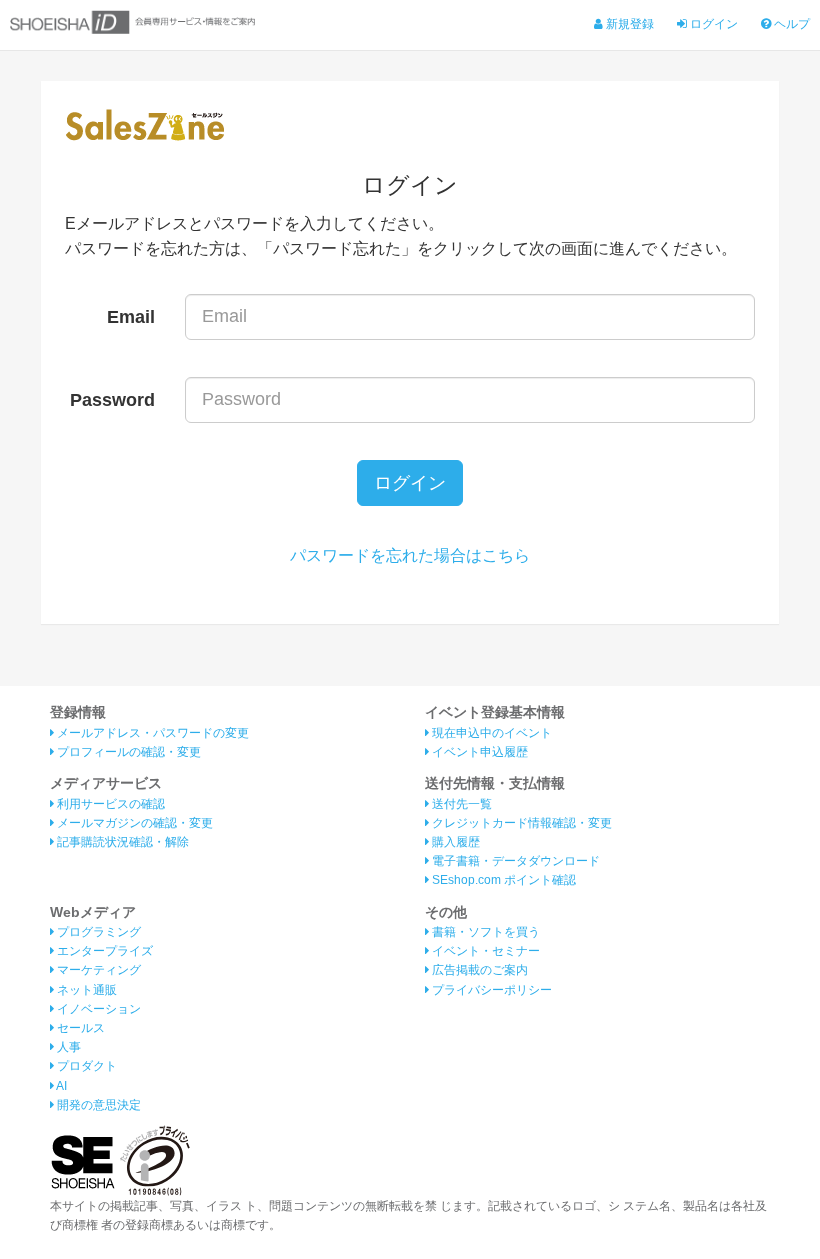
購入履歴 (454, 842)
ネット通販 (85, 990)
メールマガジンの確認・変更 (133, 823)
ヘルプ (790, 24)
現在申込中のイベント (490, 733)
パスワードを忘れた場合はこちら (410, 555)
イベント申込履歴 (478, 752)
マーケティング (97, 970)
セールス (79, 1028)
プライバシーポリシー (490, 990)
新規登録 (628, 24)
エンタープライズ (103, 951)
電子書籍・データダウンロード (514, 861)
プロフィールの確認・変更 (127, 752)
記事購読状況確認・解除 (121, 842)
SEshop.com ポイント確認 (502, 880)
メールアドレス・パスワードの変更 (151, 733)
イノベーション (97, 1009)
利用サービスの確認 (109, 804)
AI (60, 1086)
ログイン (712, 24)
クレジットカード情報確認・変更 (520, 823)
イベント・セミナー (484, 951)
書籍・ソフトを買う (484, 932)
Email (131, 317)
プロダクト (85, 1066)
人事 (67, 1047)
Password (112, 400)
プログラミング (97, 932)
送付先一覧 (460, 804)
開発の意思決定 (97, 1105)
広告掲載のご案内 (478, 970)
